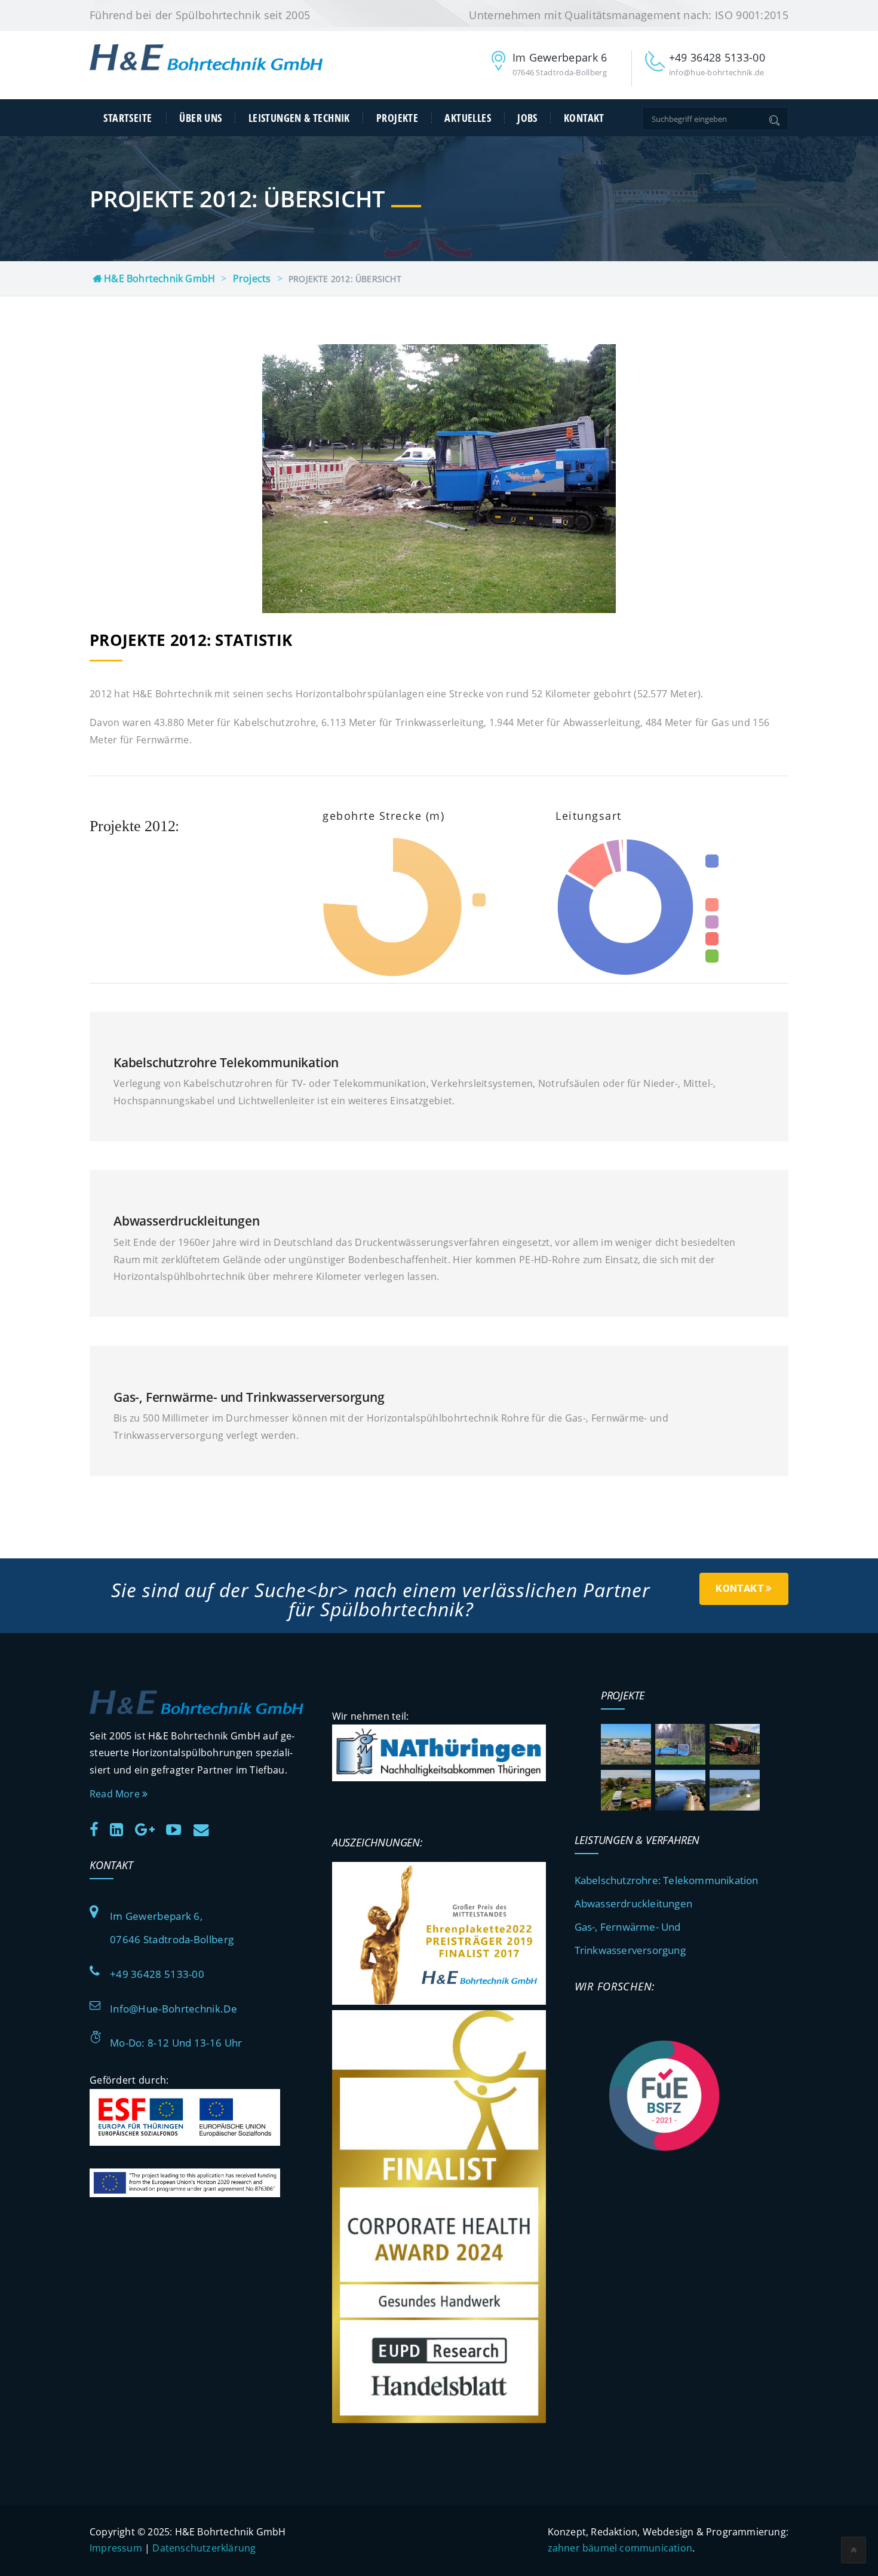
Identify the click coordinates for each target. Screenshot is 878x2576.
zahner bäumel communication (620, 2548)
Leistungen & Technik (299, 118)
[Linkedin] (121, 1828)
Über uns (200, 118)
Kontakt (584, 118)
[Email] (206, 1828)
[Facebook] (99, 1828)
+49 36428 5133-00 (157, 1974)
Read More (116, 1794)
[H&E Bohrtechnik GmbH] (206, 68)
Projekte (397, 118)
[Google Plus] (149, 1828)
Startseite (128, 118)
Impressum (116, 2548)
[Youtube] (178, 1828)
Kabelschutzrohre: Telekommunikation (667, 1880)
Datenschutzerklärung (204, 2548)
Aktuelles (468, 118)
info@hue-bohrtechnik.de (174, 2009)
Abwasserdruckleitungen (633, 1903)
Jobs (527, 118)
